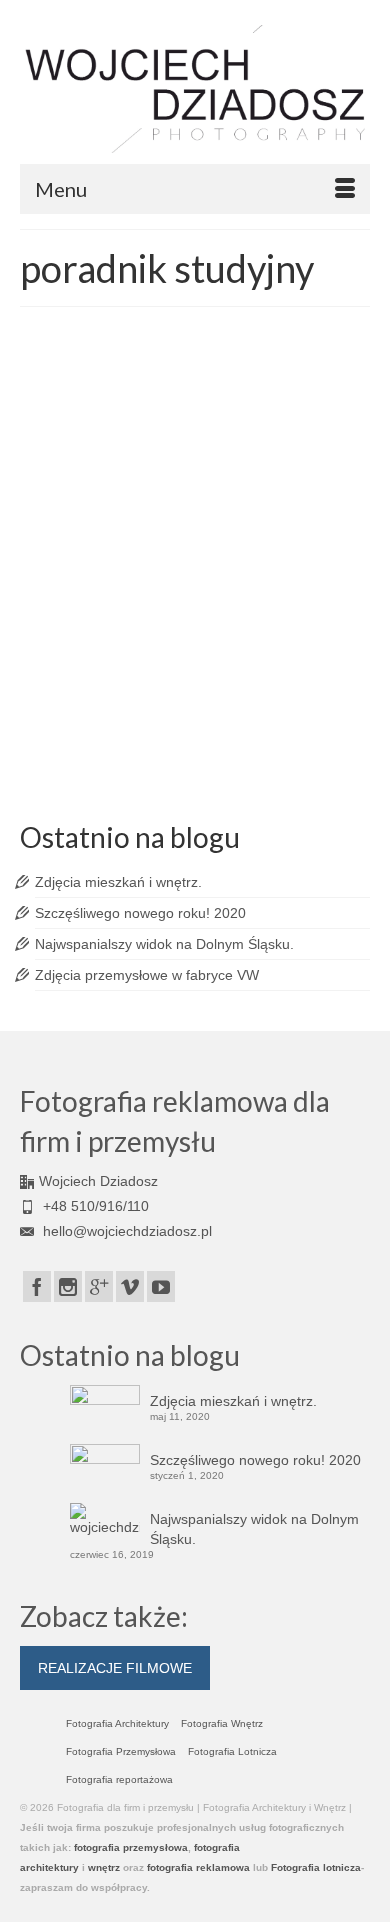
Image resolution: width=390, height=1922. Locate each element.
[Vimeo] (130, 1286)
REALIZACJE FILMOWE (115, 1668)
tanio (313, 741)
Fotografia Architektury (117, 1723)
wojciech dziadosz (223, 763)
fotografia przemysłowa (131, 1847)
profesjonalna (192, 741)
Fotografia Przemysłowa (121, 1751)
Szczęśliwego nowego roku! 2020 (140, 913)
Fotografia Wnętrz (222, 1723)
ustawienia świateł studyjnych (108, 763)
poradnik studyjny (115, 741)
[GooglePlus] (99, 1286)
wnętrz (104, 1867)
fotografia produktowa (104, 719)
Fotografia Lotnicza (232, 1751)
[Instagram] (68, 1286)
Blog (251, 518)
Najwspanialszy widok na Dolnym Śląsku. (164, 944)
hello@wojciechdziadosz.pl (125, 1231)
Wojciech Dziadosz (116, 518)
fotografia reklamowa (209, 719)
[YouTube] (161, 1286)
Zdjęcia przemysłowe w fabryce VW (147, 975)
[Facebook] (37, 1286)
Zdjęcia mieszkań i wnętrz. (118, 882)
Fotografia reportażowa (119, 1779)
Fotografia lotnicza (316, 1867)
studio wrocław (263, 741)
